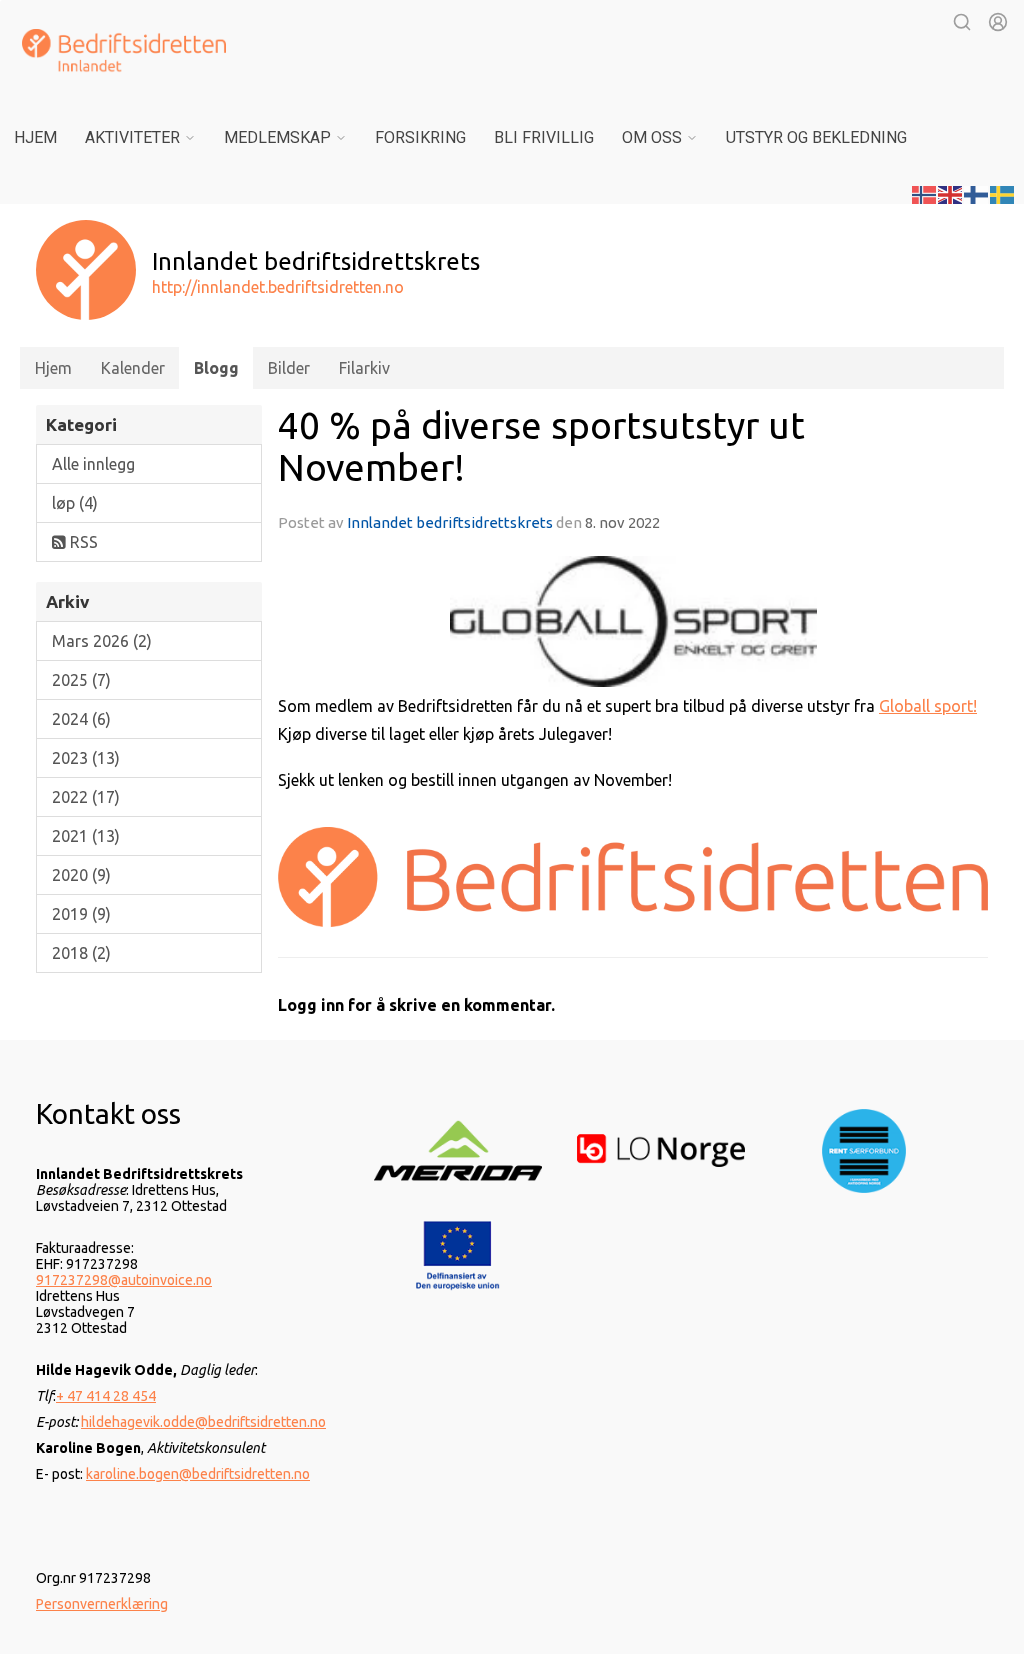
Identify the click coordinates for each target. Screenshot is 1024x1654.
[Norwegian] (925, 193)
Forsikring (420, 137)
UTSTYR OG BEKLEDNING (816, 137)
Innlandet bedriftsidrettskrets (450, 522)
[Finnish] (977, 193)
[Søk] (962, 22)
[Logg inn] (998, 22)
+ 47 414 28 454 (106, 1396)
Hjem (35, 137)
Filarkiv (364, 368)
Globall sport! (928, 706)
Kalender (133, 368)
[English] (951, 193)
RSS (82, 542)
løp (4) (75, 503)
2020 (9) (81, 875)
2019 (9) (81, 914)
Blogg (216, 368)
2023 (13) (86, 758)
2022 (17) (86, 797)
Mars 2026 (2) (102, 641)
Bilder (289, 368)
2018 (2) (81, 953)
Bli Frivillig (544, 137)
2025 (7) (81, 680)
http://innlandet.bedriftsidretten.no (278, 287)
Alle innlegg (93, 464)
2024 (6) (81, 719)
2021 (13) (86, 836)
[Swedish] (1003, 193)
